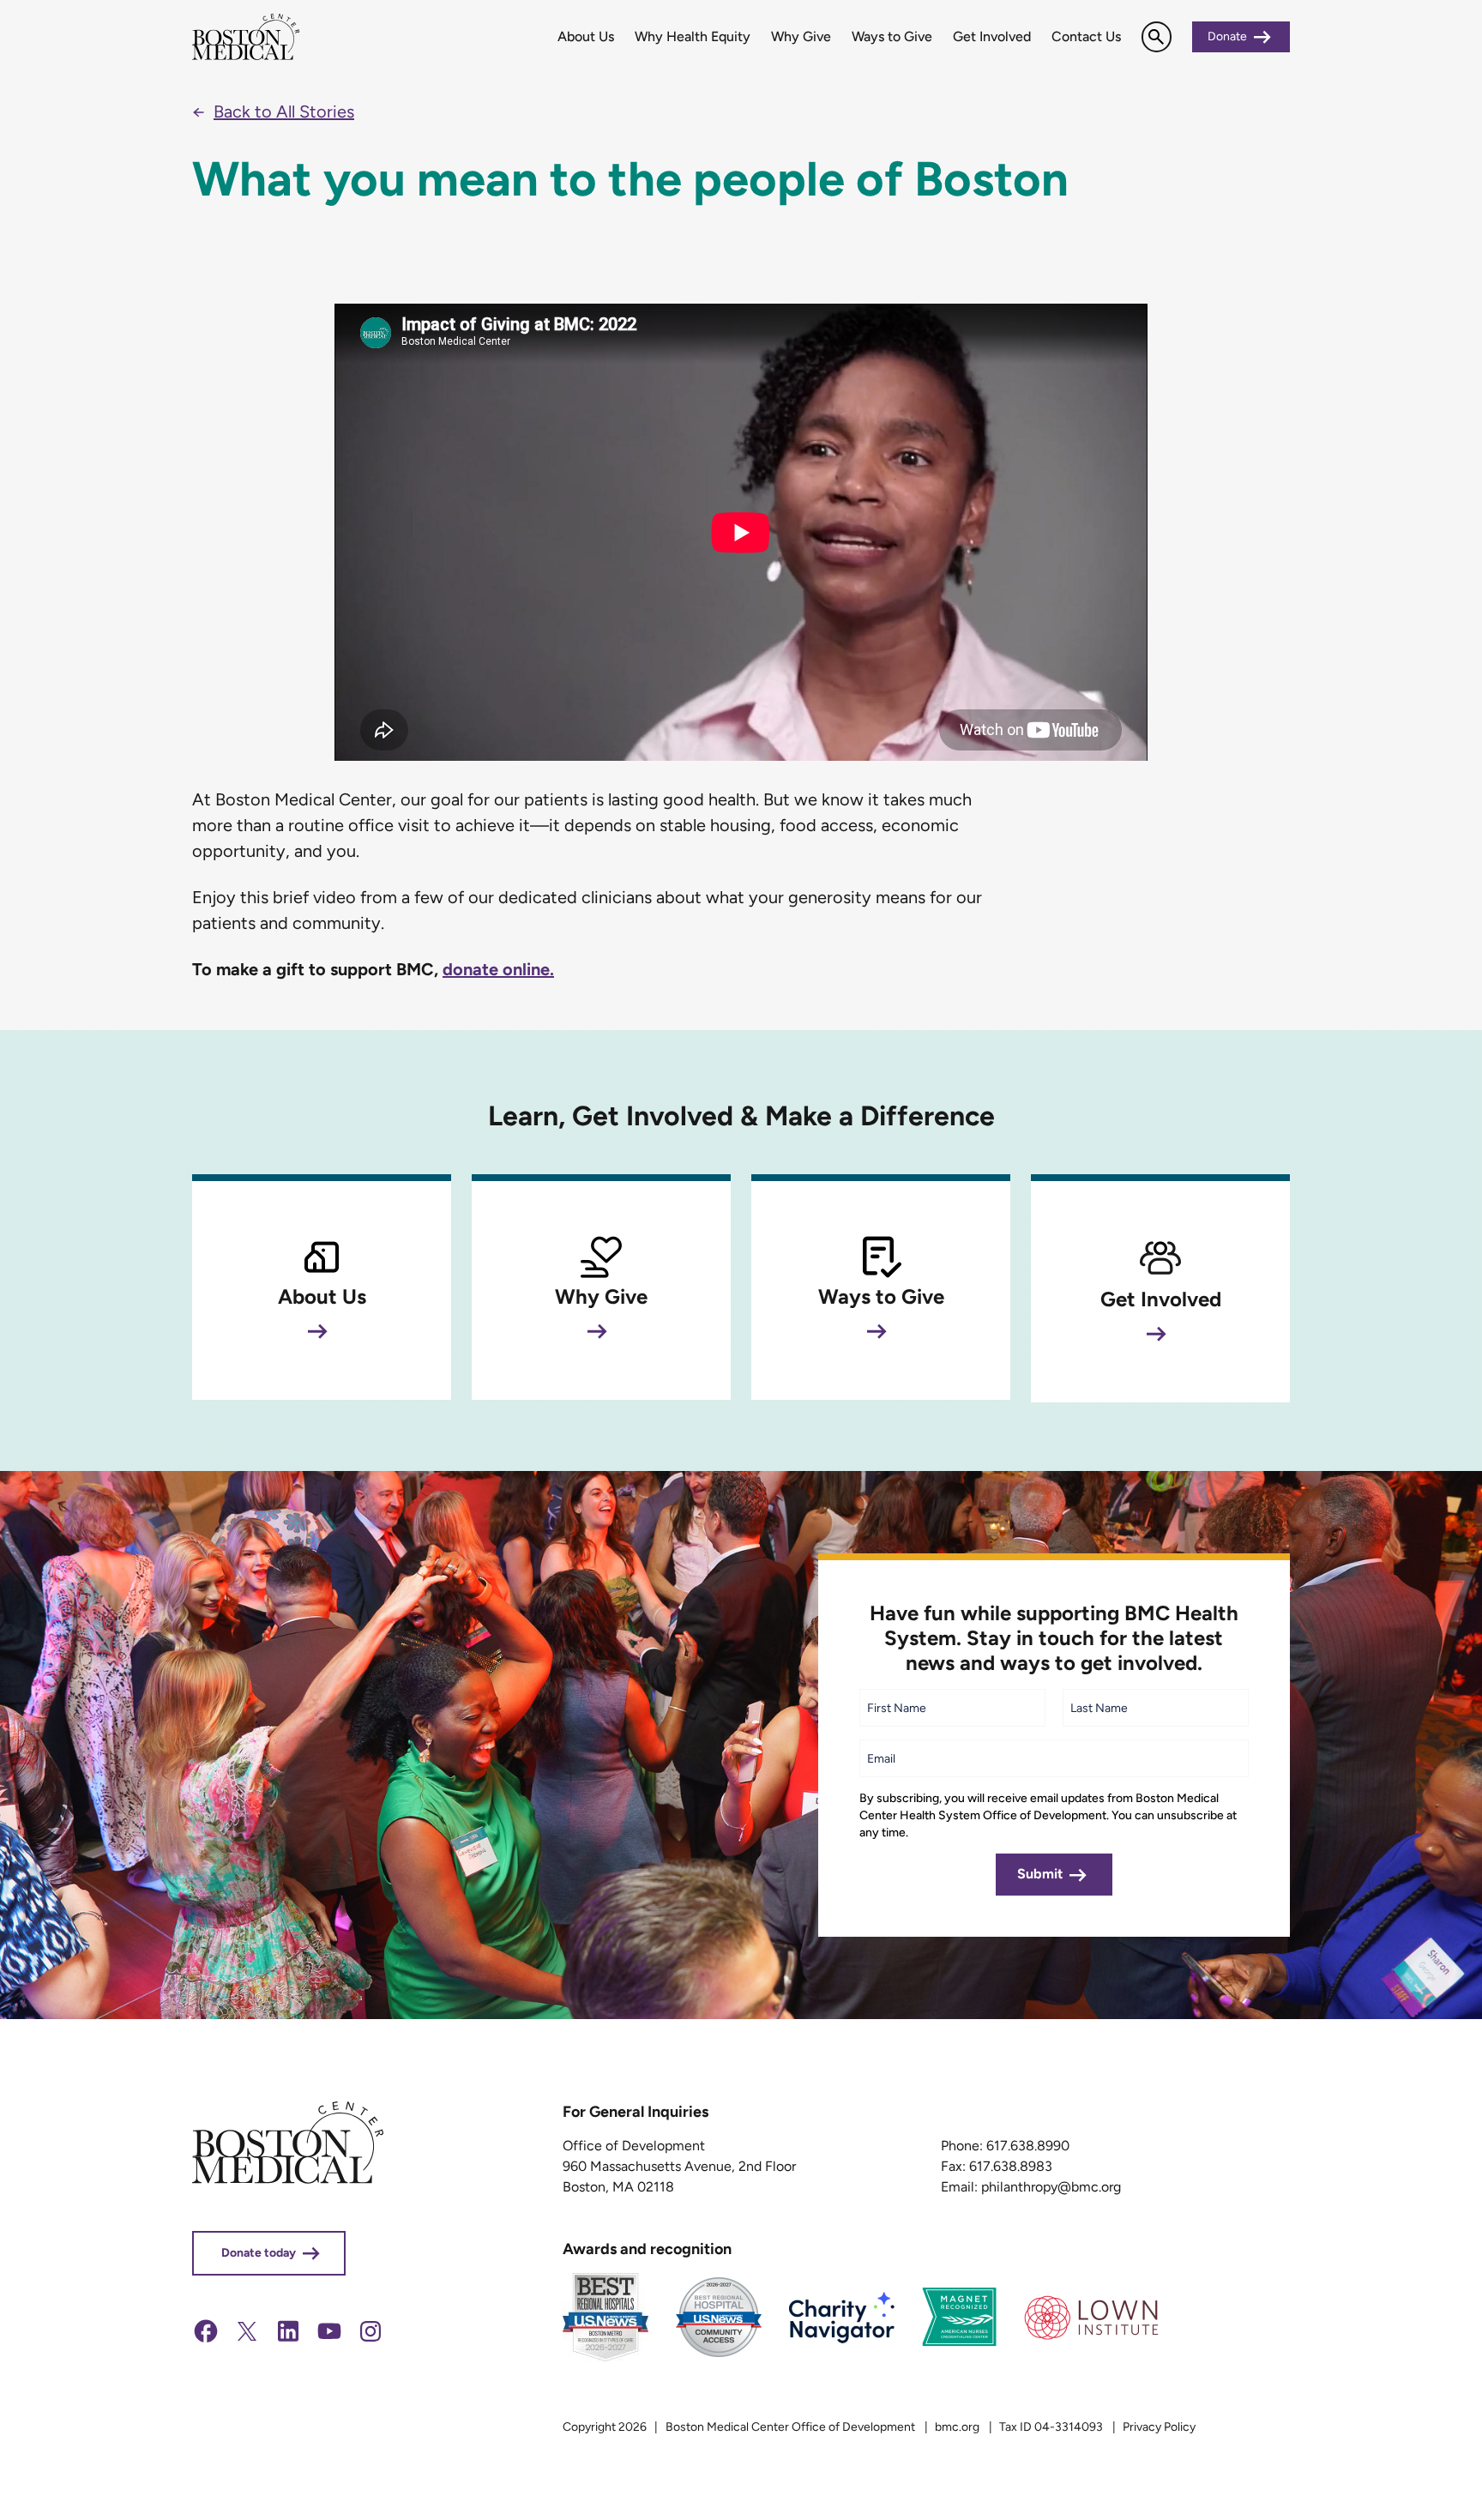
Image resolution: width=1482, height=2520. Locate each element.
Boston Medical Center (248, 37)
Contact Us (1086, 36)
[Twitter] (247, 2340)
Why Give (801, 36)
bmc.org (957, 2427)
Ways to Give (892, 36)
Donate (1227, 36)
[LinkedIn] (288, 2340)
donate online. (498, 969)
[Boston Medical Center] (288, 2179)
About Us (586, 36)
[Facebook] (206, 2340)
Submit (1040, 1874)
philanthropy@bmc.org (1051, 2187)
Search (1157, 36)
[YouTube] (329, 2340)
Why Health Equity (693, 36)
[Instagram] (370, 2340)
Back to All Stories (284, 112)
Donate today (259, 2253)
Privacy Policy (1159, 2427)
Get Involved (992, 36)
